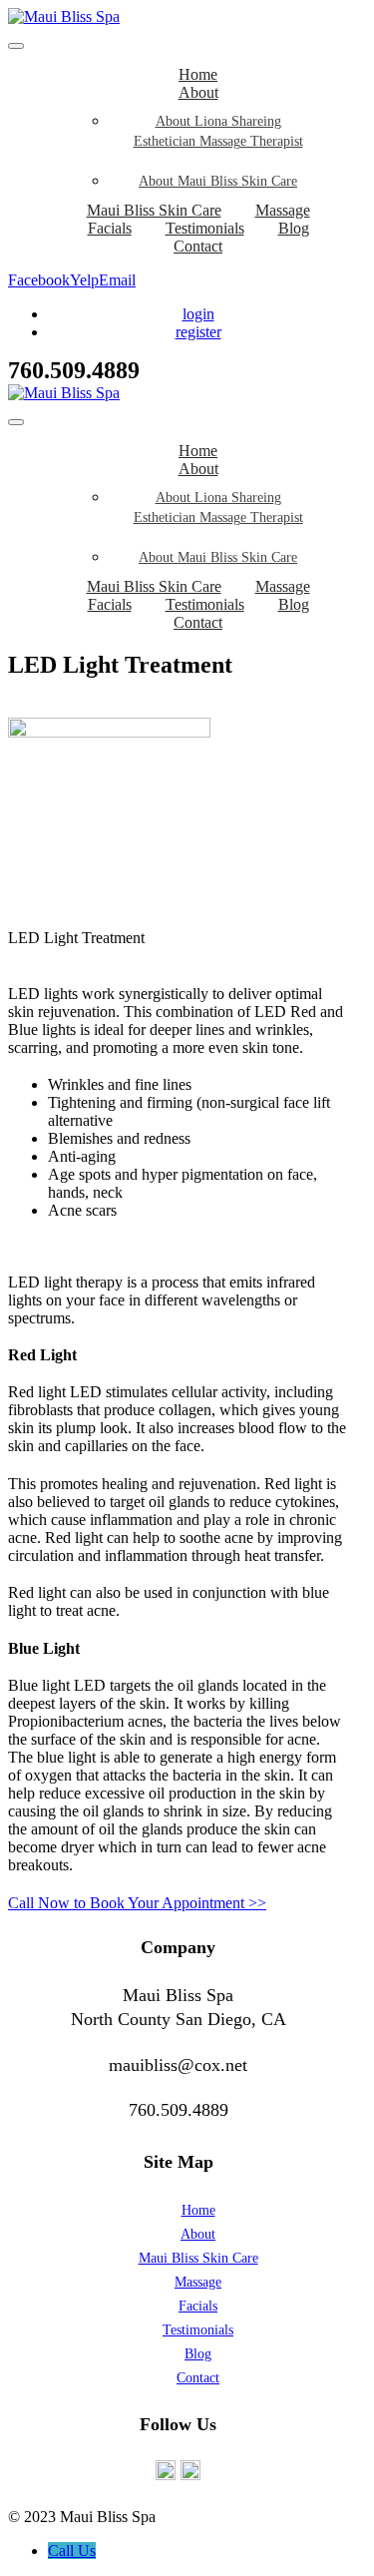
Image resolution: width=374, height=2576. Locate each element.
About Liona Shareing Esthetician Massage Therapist (218, 131)
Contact (198, 246)
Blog (294, 228)
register (198, 332)
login (198, 314)
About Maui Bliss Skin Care (218, 181)
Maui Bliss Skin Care (198, 2258)
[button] (137, 1903)
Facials (110, 228)
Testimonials (198, 2330)
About (198, 92)
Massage (198, 2282)
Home (198, 2210)
